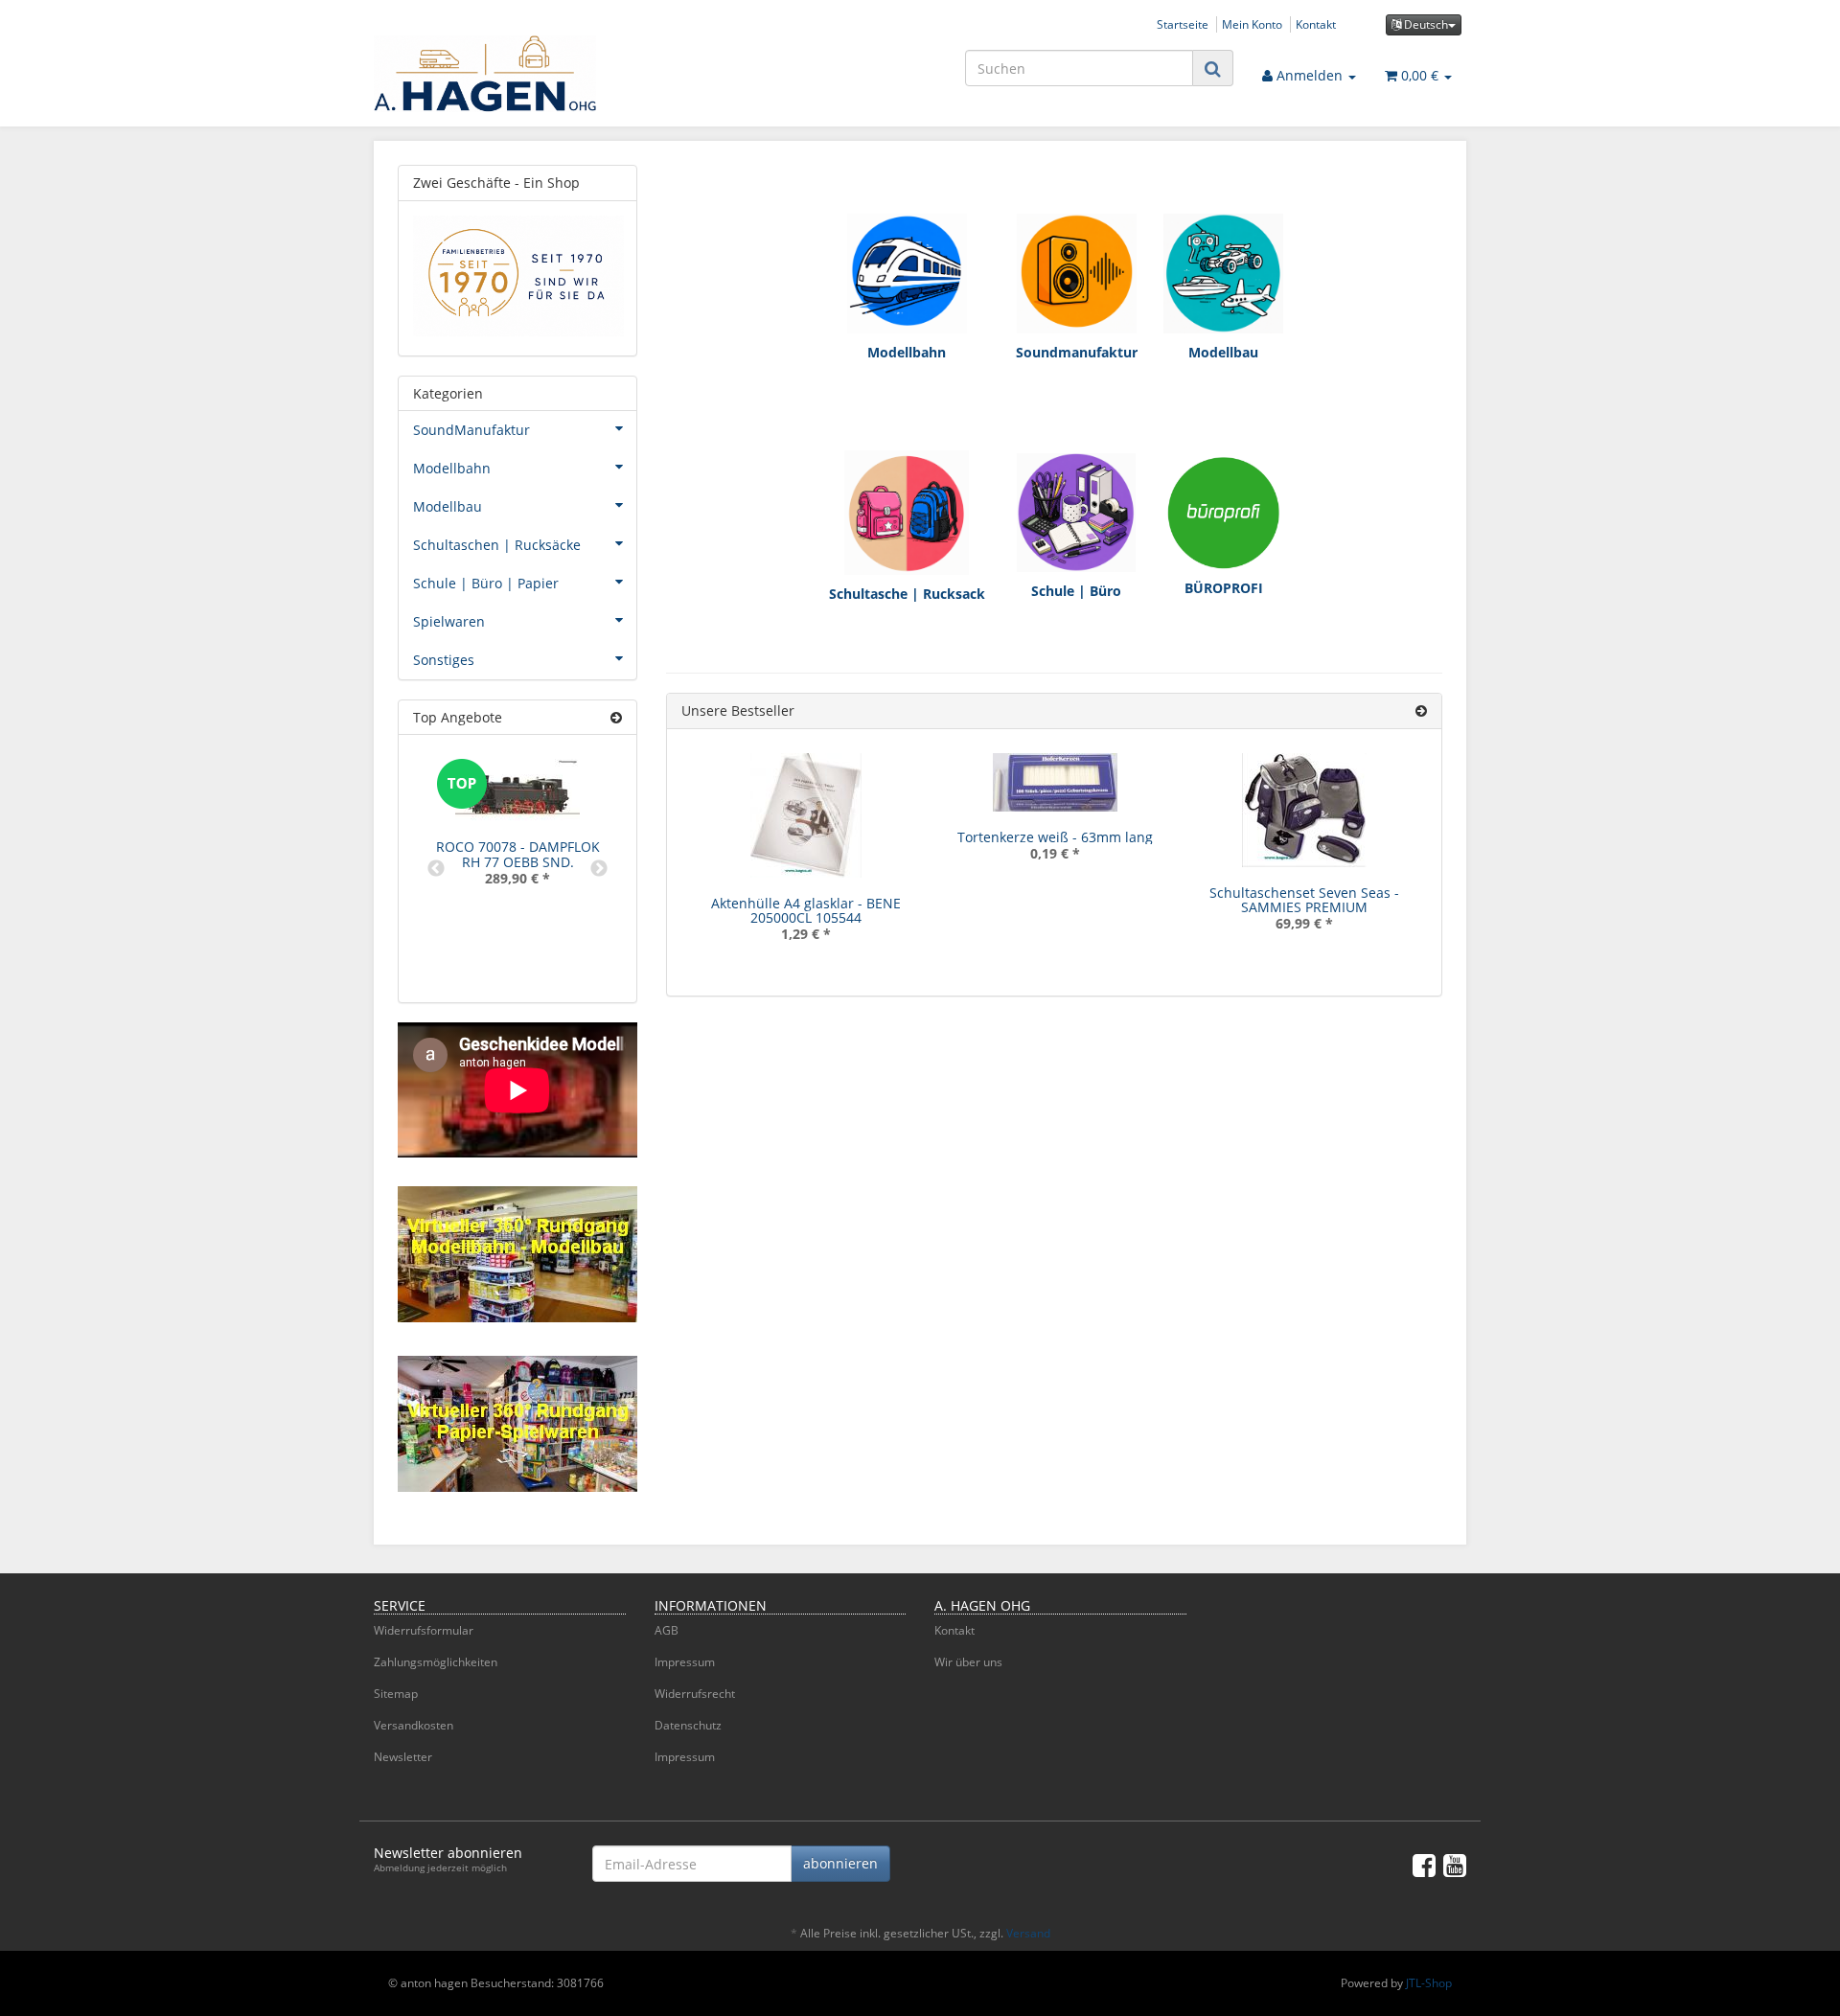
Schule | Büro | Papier (486, 583)
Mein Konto (1252, 24)
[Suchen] (1213, 69)
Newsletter (403, 1757)
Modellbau (448, 506)
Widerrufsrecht (695, 1694)
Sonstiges (444, 660)
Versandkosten (414, 1725)
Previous (436, 869)
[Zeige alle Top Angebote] (616, 717)
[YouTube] (1455, 1865)
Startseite (1183, 24)
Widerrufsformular (424, 1630)
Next (599, 869)
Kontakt (1316, 24)
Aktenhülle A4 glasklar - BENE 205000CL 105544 (806, 910)
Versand (1028, 1933)
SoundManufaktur (471, 430)
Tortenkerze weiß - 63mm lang (1055, 837)
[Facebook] (1424, 1865)
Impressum (685, 1662)
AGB (667, 1630)
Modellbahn (452, 468)
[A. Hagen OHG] (546, 74)
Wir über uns (968, 1662)
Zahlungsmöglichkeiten (436, 1662)
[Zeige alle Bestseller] (1421, 710)
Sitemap (396, 1694)
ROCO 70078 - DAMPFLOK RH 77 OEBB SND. (518, 854)
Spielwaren (449, 621)
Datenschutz (688, 1725)
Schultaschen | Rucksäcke (497, 545)
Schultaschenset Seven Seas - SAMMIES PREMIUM (1304, 900)
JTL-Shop (1429, 1983)
